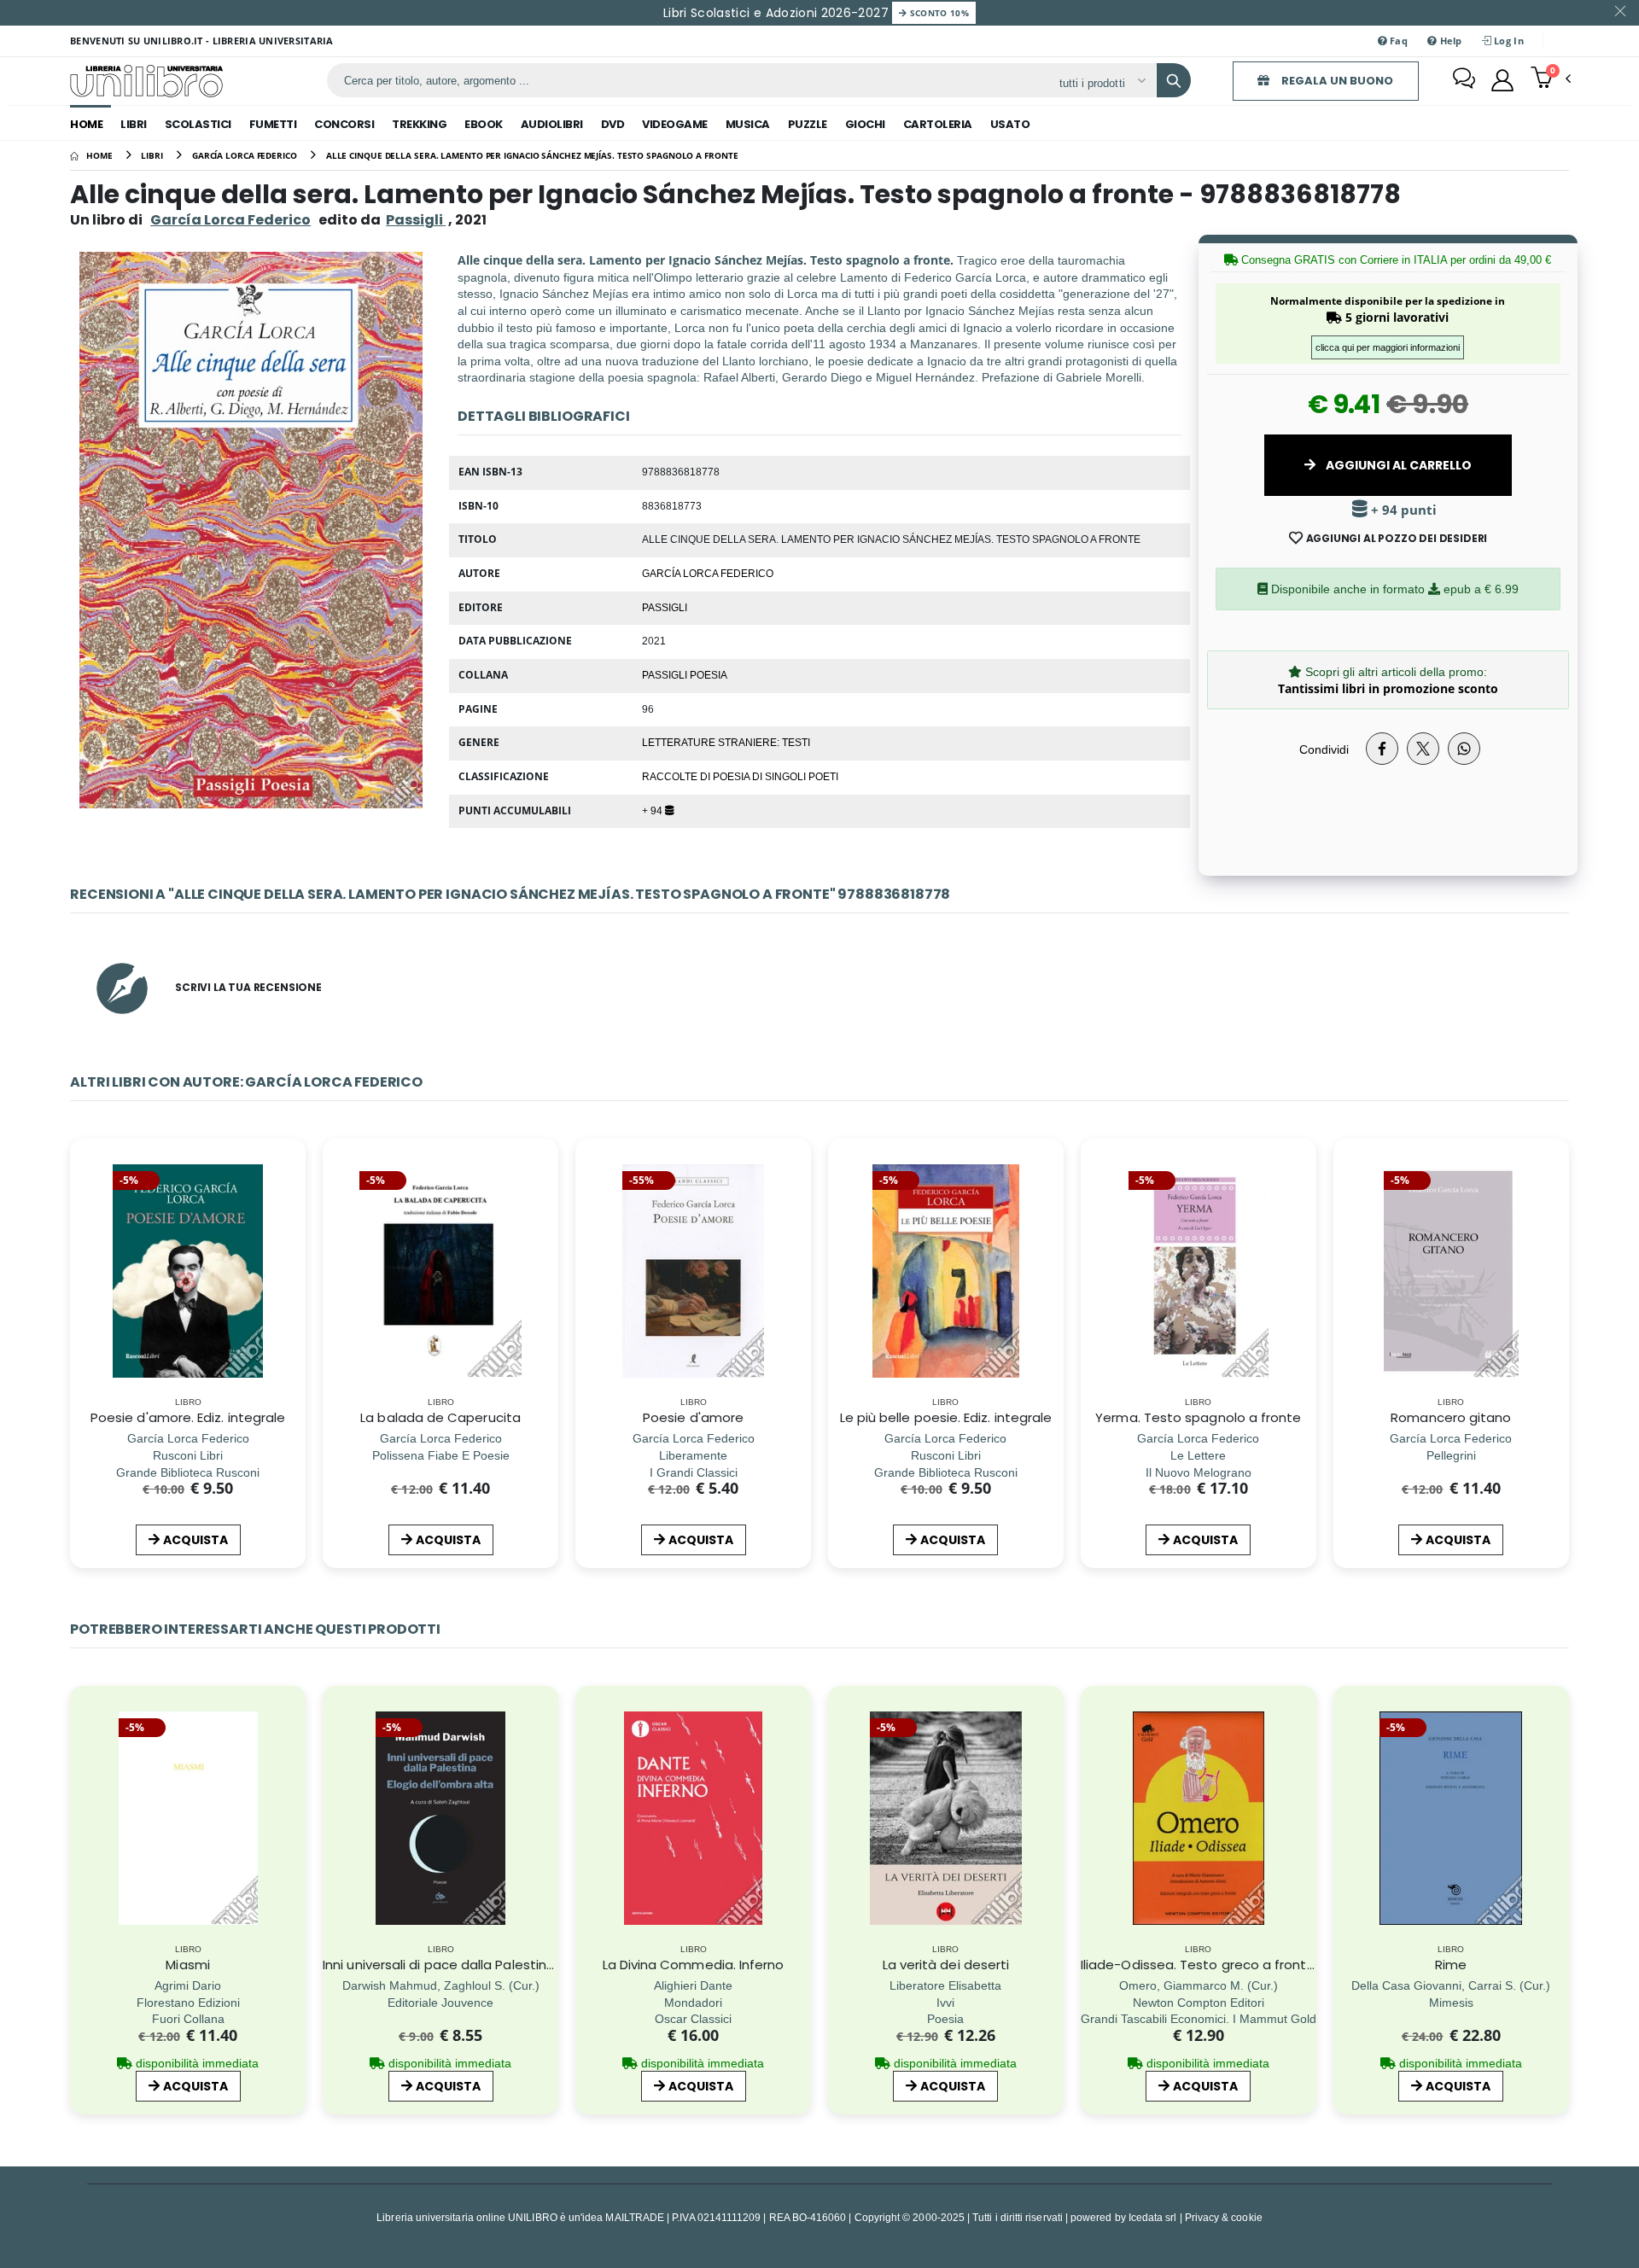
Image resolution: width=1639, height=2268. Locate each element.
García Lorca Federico (230, 220)
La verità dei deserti (946, 1965)
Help (1449, 41)
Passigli (665, 607)
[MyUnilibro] (1502, 80)
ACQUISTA (195, 1540)
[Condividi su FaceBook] (1382, 749)
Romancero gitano (1451, 1417)
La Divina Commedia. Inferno (694, 1965)
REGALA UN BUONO (1336, 81)
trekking (419, 124)
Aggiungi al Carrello (1397, 465)
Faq (1397, 41)
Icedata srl (1153, 2217)
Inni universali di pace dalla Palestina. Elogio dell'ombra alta (511, 1965)
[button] (1551, 79)
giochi (865, 124)
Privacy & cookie (1224, 2217)
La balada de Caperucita (440, 1417)
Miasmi (187, 1965)
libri (134, 124)
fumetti (273, 124)
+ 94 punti (1402, 510)
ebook (484, 124)
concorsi (344, 124)
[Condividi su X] (1423, 749)
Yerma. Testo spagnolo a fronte (1198, 1417)
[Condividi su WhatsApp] (1464, 749)
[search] (1174, 80)
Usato (1010, 124)
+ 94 (653, 810)
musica (748, 124)
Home (86, 124)
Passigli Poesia (685, 674)
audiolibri (552, 124)
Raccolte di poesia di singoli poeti (740, 776)
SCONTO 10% (938, 13)
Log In (1508, 41)
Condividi (1324, 749)
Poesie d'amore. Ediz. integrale (188, 1417)
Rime (1451, 1965)
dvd (613, 124)
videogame (675, 124)
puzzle (808, 124)
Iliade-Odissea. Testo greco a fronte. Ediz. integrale (1245, 1965)
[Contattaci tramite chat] (1464, 80)
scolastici (198, 124)
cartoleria (938, 124)
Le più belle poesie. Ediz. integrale (946, 1417)
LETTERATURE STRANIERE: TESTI (726, 742)
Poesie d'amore (693, 1417)
